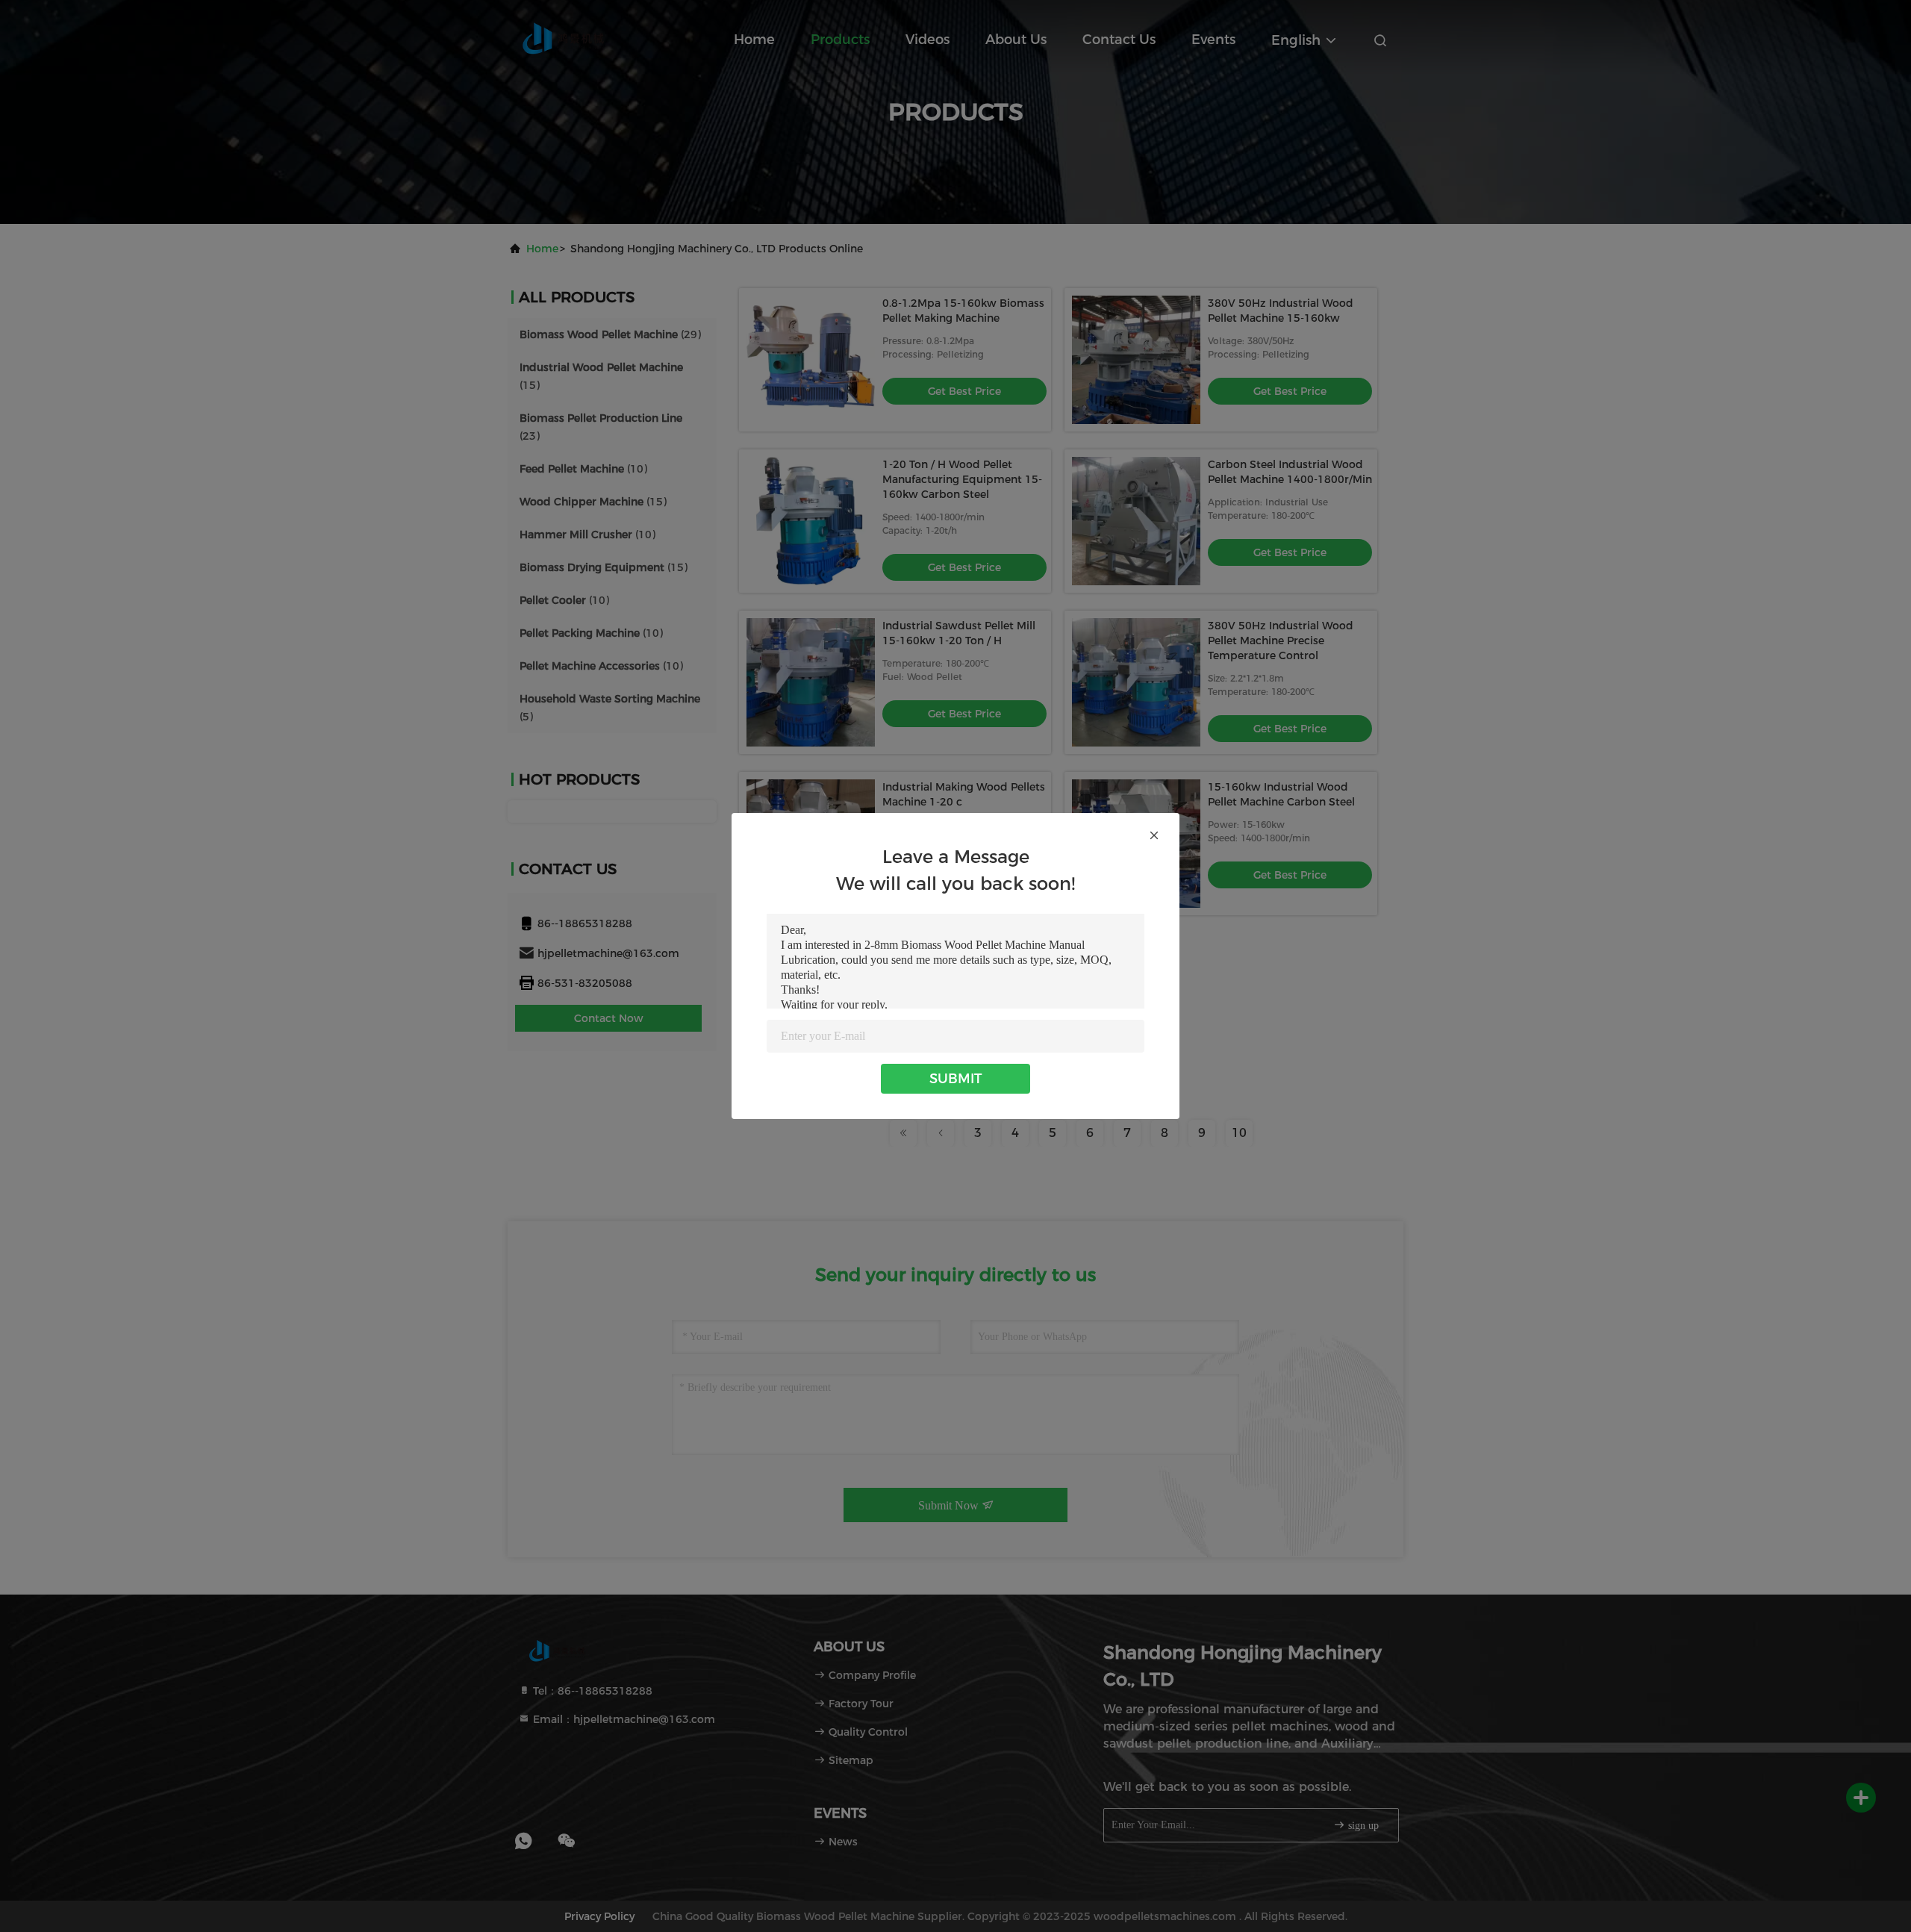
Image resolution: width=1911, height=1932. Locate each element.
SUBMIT (955, 1079)
